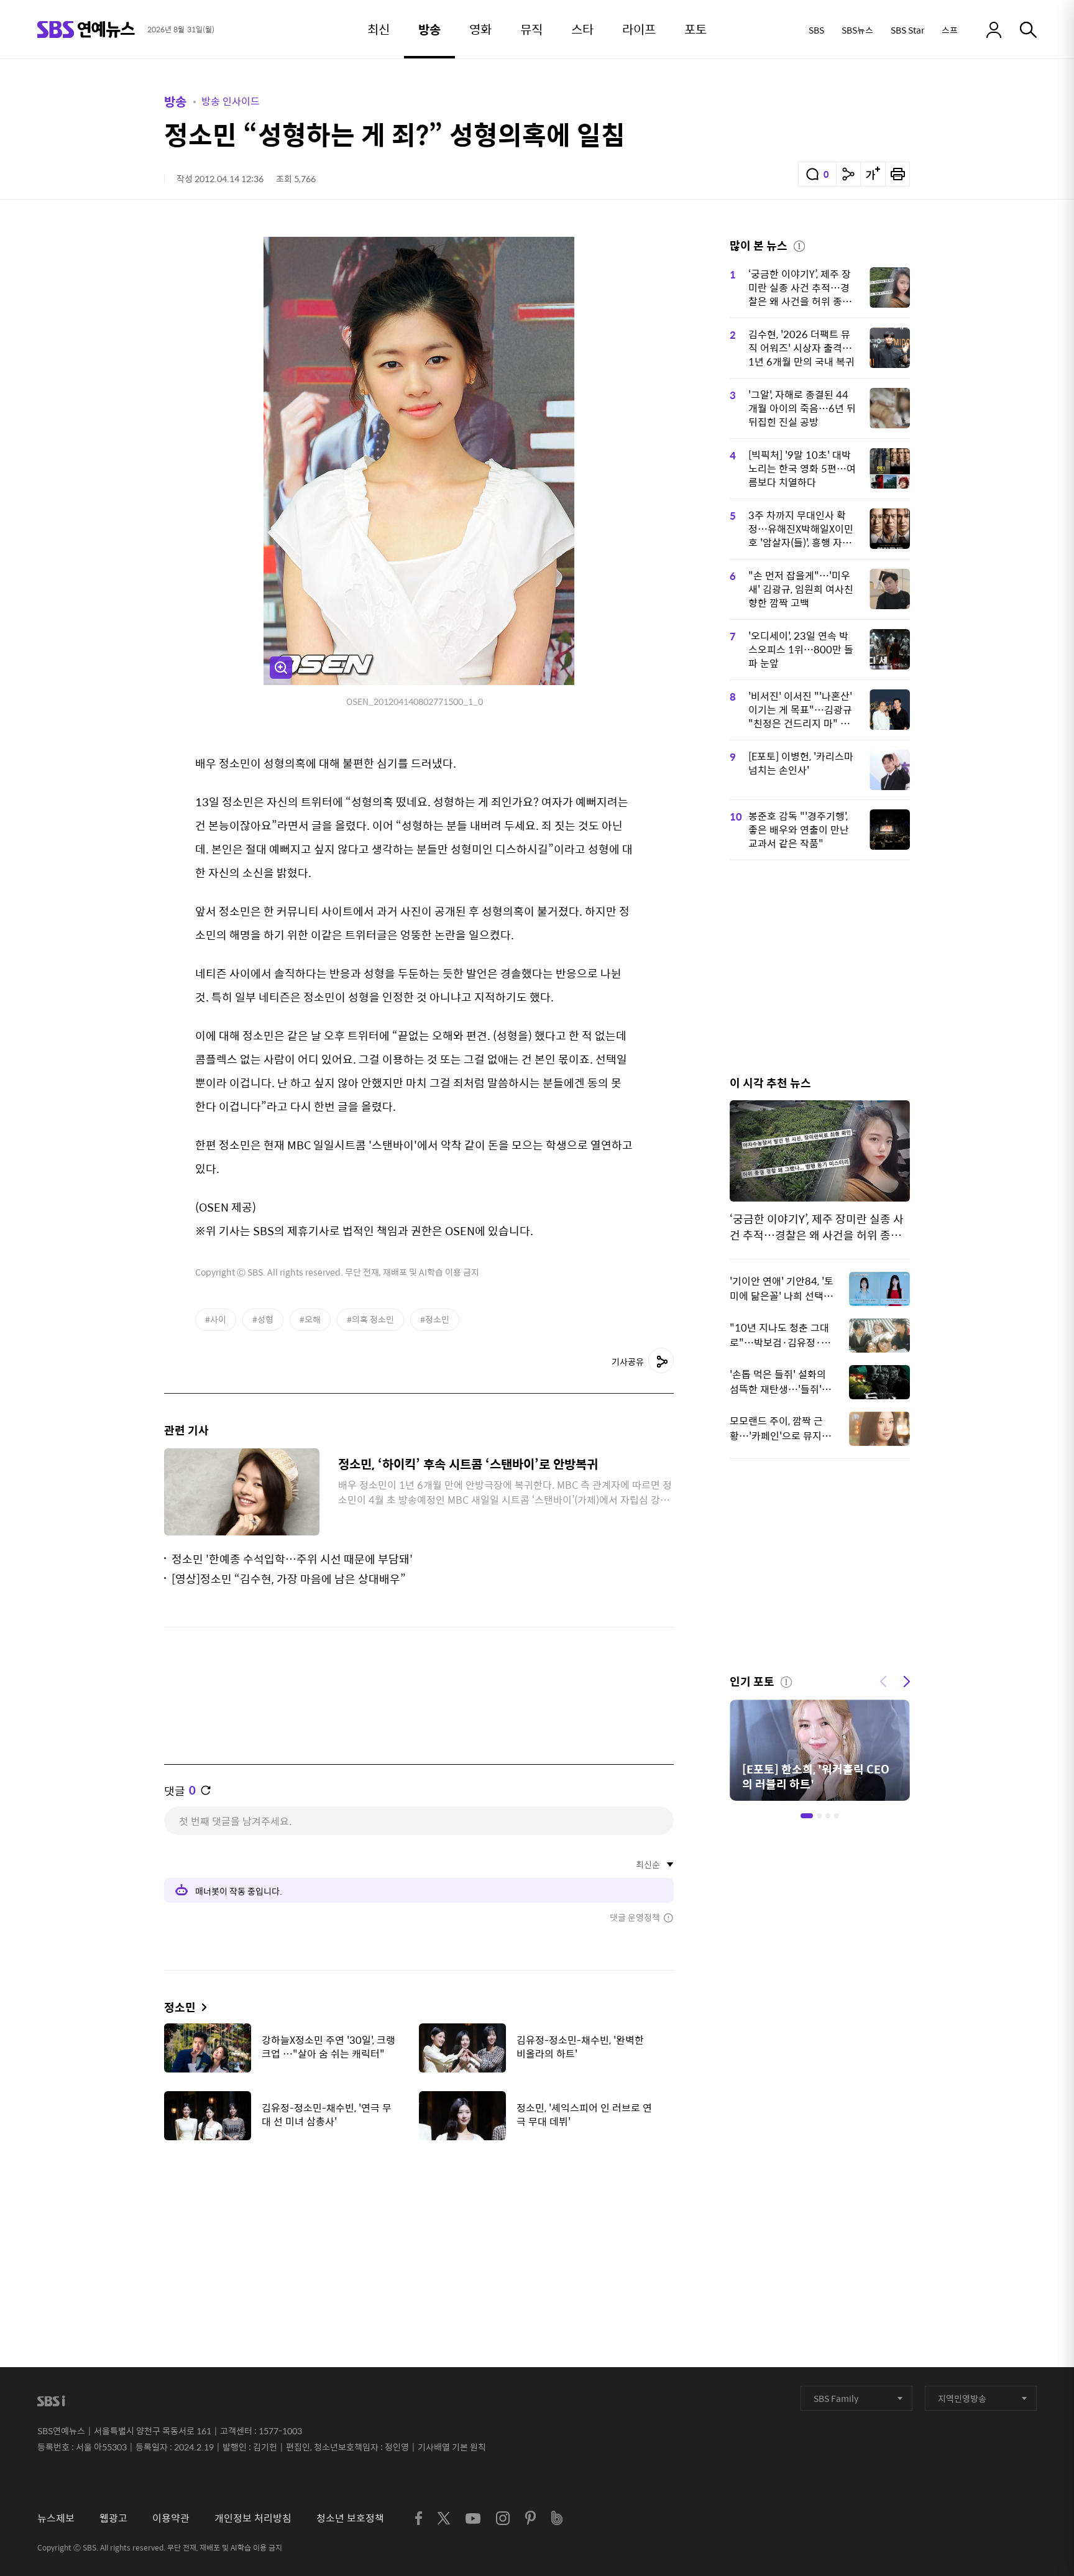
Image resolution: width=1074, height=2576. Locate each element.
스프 (950, 30)
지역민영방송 (962, 2398)
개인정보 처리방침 (253, 2518)
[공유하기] (848, 174)
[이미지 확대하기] (281, 668)
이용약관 (171, 2518)
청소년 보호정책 (350, 2518)
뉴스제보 (56, 2518)
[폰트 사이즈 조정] (873, 174)
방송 (175, 101)
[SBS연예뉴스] (86, 30)
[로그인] (994, 30)
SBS (816, 30)
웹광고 (113, 2518)
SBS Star (907, 30)
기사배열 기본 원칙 (452, 2447)
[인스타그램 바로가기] (503, 2518)
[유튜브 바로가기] (473, 2518)
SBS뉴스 (857, 30)
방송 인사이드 (231, 101)
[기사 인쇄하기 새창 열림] (897, 174)
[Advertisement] (419, 2212)
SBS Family (836, 2398)
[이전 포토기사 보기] (883, 1680)
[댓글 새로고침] (206, 1790)
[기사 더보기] (201, 2007)
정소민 (180, 2007)
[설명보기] (799, 244)
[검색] (1028, 30)
